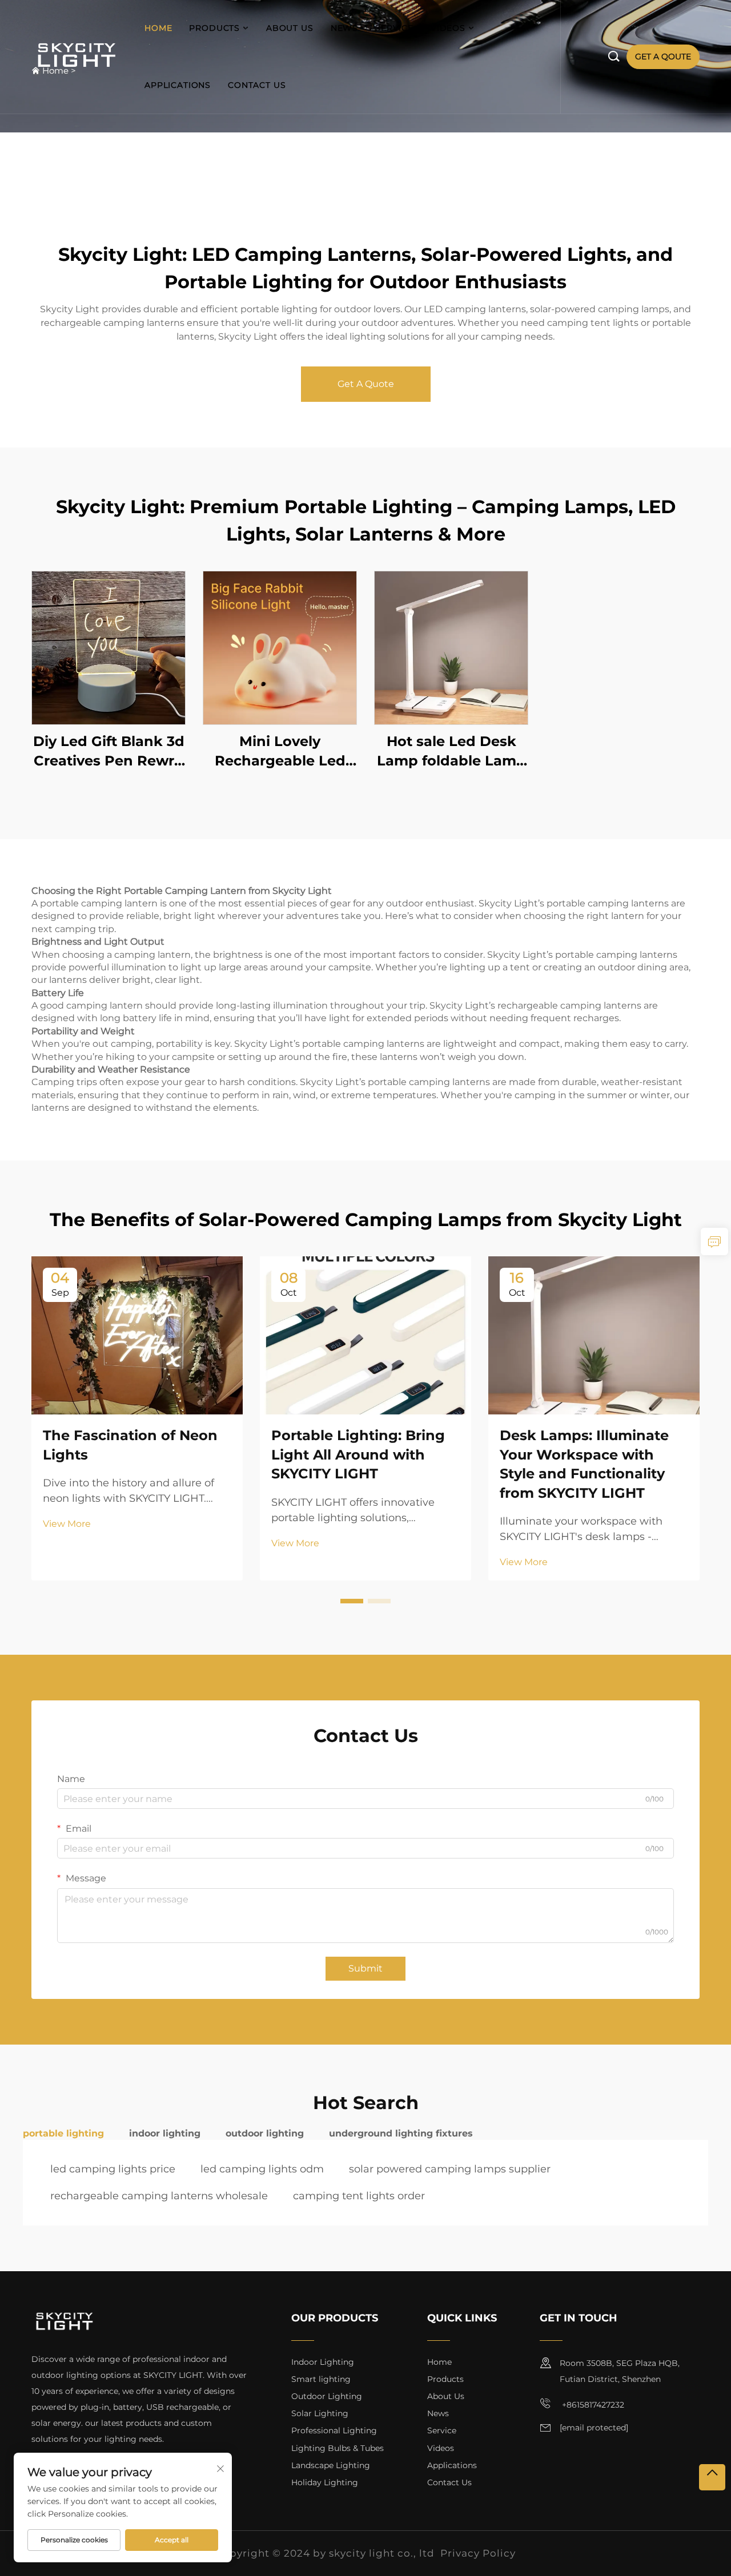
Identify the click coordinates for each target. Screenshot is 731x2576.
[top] (712, 2477)
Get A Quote (366, 384)
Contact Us (257, 85)
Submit (365, 1968)
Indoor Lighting (323, 2362)
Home (158, 28)
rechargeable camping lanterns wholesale (159, 2196)
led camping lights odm (262, 2169)
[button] (352, 1601)
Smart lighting (321, 2379)
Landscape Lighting (331, 2465)
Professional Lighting (334, 2430)
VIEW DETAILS (109, 648)
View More (67, 1524)
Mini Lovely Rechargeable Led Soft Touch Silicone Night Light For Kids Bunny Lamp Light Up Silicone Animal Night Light (280, 751)
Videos (448, 28)
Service (394, 28)
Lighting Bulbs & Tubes (338, 2448)
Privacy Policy (478, 2553)
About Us (290, 28)
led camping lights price (113, 2169)
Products (214, 28)
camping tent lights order (359, 2196)
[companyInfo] (79, 57)
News (344, 28)
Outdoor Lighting (327, 2396)
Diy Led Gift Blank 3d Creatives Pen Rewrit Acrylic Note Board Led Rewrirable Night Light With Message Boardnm (109, 751)
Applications (178, 85)
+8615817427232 (592, 2405)
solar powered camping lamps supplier (450, 2169)
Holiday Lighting (325, 2482)
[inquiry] (714, 1241)
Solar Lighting (320, 2413)
